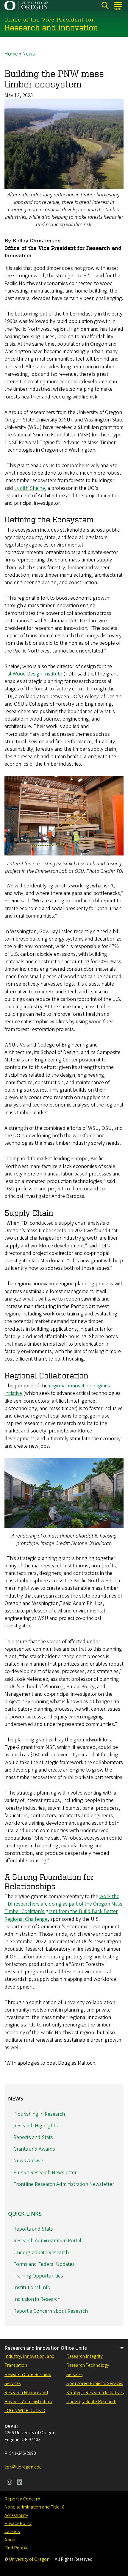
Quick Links (25, 2214)
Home (11, 54)
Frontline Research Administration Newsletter (64, 2184)
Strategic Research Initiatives (95, 2393)
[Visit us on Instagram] (10, 2483)
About (11, 2540)
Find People (17, 2548)
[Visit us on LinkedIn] (20, 2483)
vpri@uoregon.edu (23, 2467)
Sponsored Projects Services (95, 2383)
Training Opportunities (38, 2276)
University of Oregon (29, 2559)
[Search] (105, 6)
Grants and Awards (34, 2149)
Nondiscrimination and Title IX (34, 2507)
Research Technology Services (88, 2370)
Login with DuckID (25, 2411)
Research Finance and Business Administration (28, 2397)
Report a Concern (22, 2499)
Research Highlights (36, 2126)
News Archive (28, 2161)
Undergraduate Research (41, 2253)
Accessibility (16, 2515)
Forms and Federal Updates (44, 2264)
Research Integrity (85, 2356)
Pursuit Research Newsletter (45, 2173)
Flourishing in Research (39, 2114)
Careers (12, 2532)
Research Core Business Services (28, 2379)
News (29, 54)
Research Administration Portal (47, 2241)
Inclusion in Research (37, 2299)
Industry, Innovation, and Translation (29, 2361)
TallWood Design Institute (33, 674)
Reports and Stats (33, 2137)
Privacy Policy (18, 2523)
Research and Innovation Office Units (46, 2348)
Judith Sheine (30, 488)
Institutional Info (32, 2288)
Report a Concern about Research (51, 2311)
